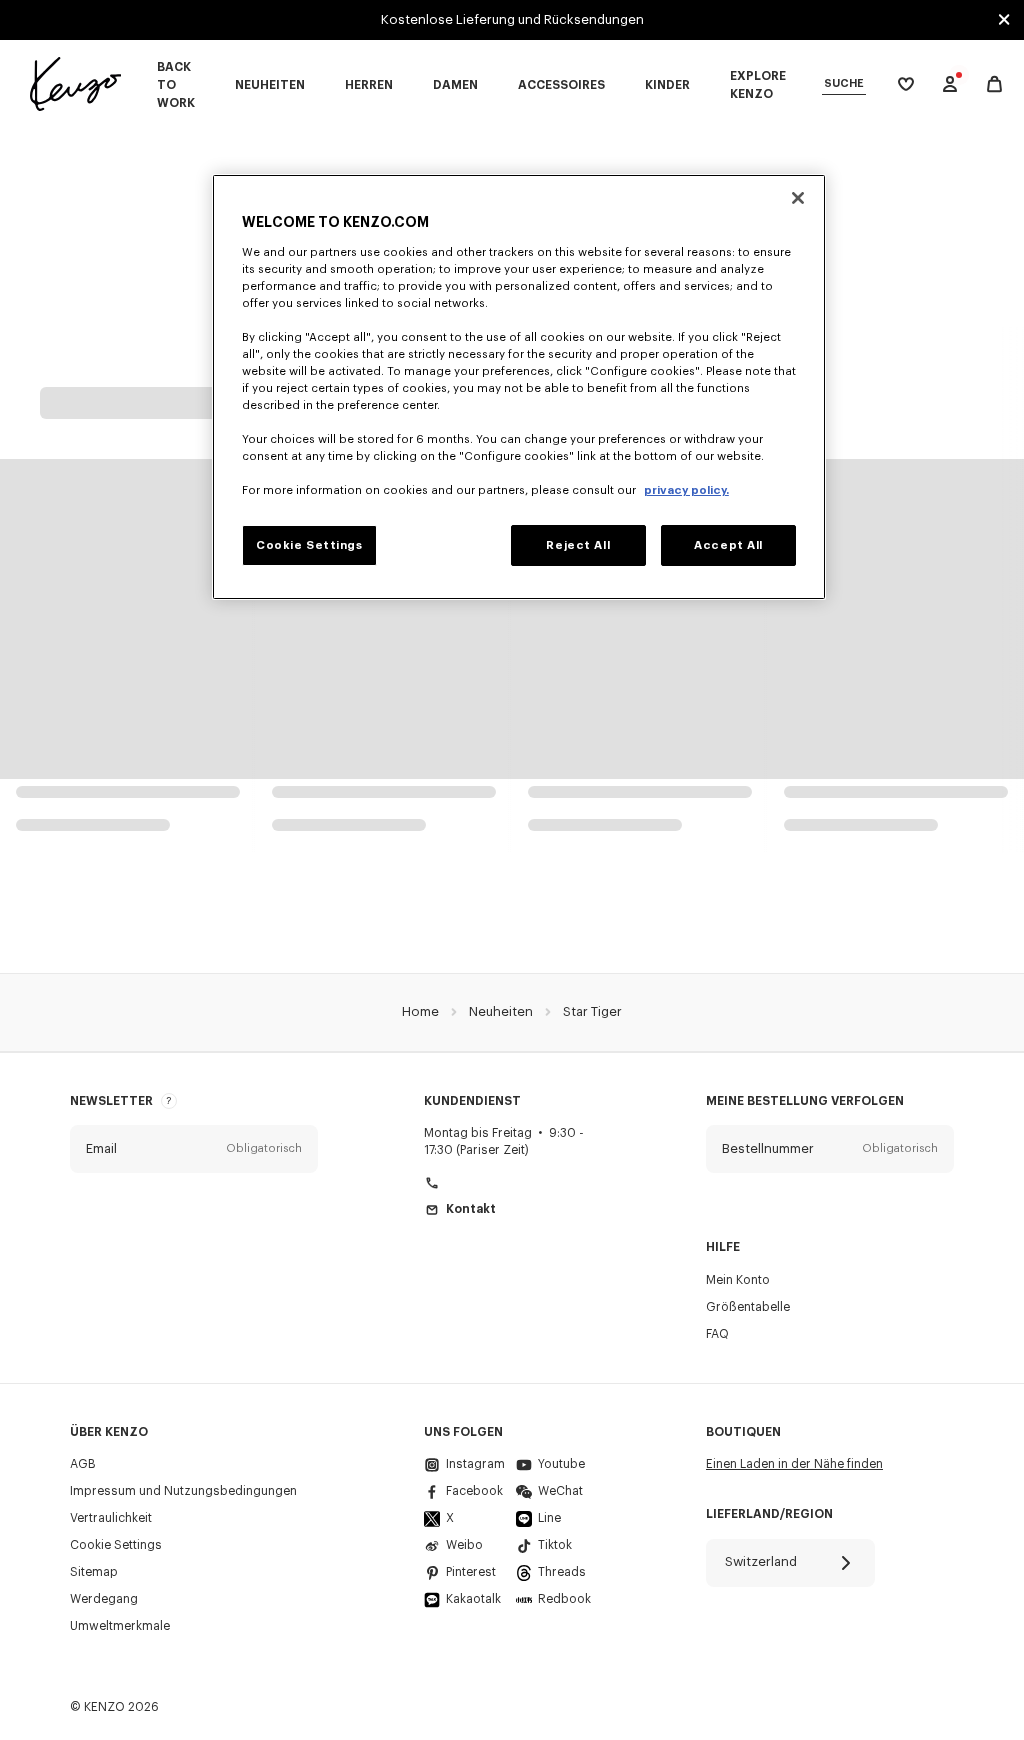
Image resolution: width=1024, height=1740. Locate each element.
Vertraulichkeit (111, 1518)
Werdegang (104, 1599)
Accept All (728, 545)
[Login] (950, 84)
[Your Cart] (994, 84)
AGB (83, 1464)
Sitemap (94, 1572)
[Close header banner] (1004, 20)
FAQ (717, 1334)
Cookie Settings (116, 1545)
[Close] (798, 198)
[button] (194, 1149)
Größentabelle (748, 1307)
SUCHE (844, 83)
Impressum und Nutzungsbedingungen (183, 1491)
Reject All (578, 545)
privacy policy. (686, 490)
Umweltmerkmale (120, 1626)
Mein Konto (738, 1280)
